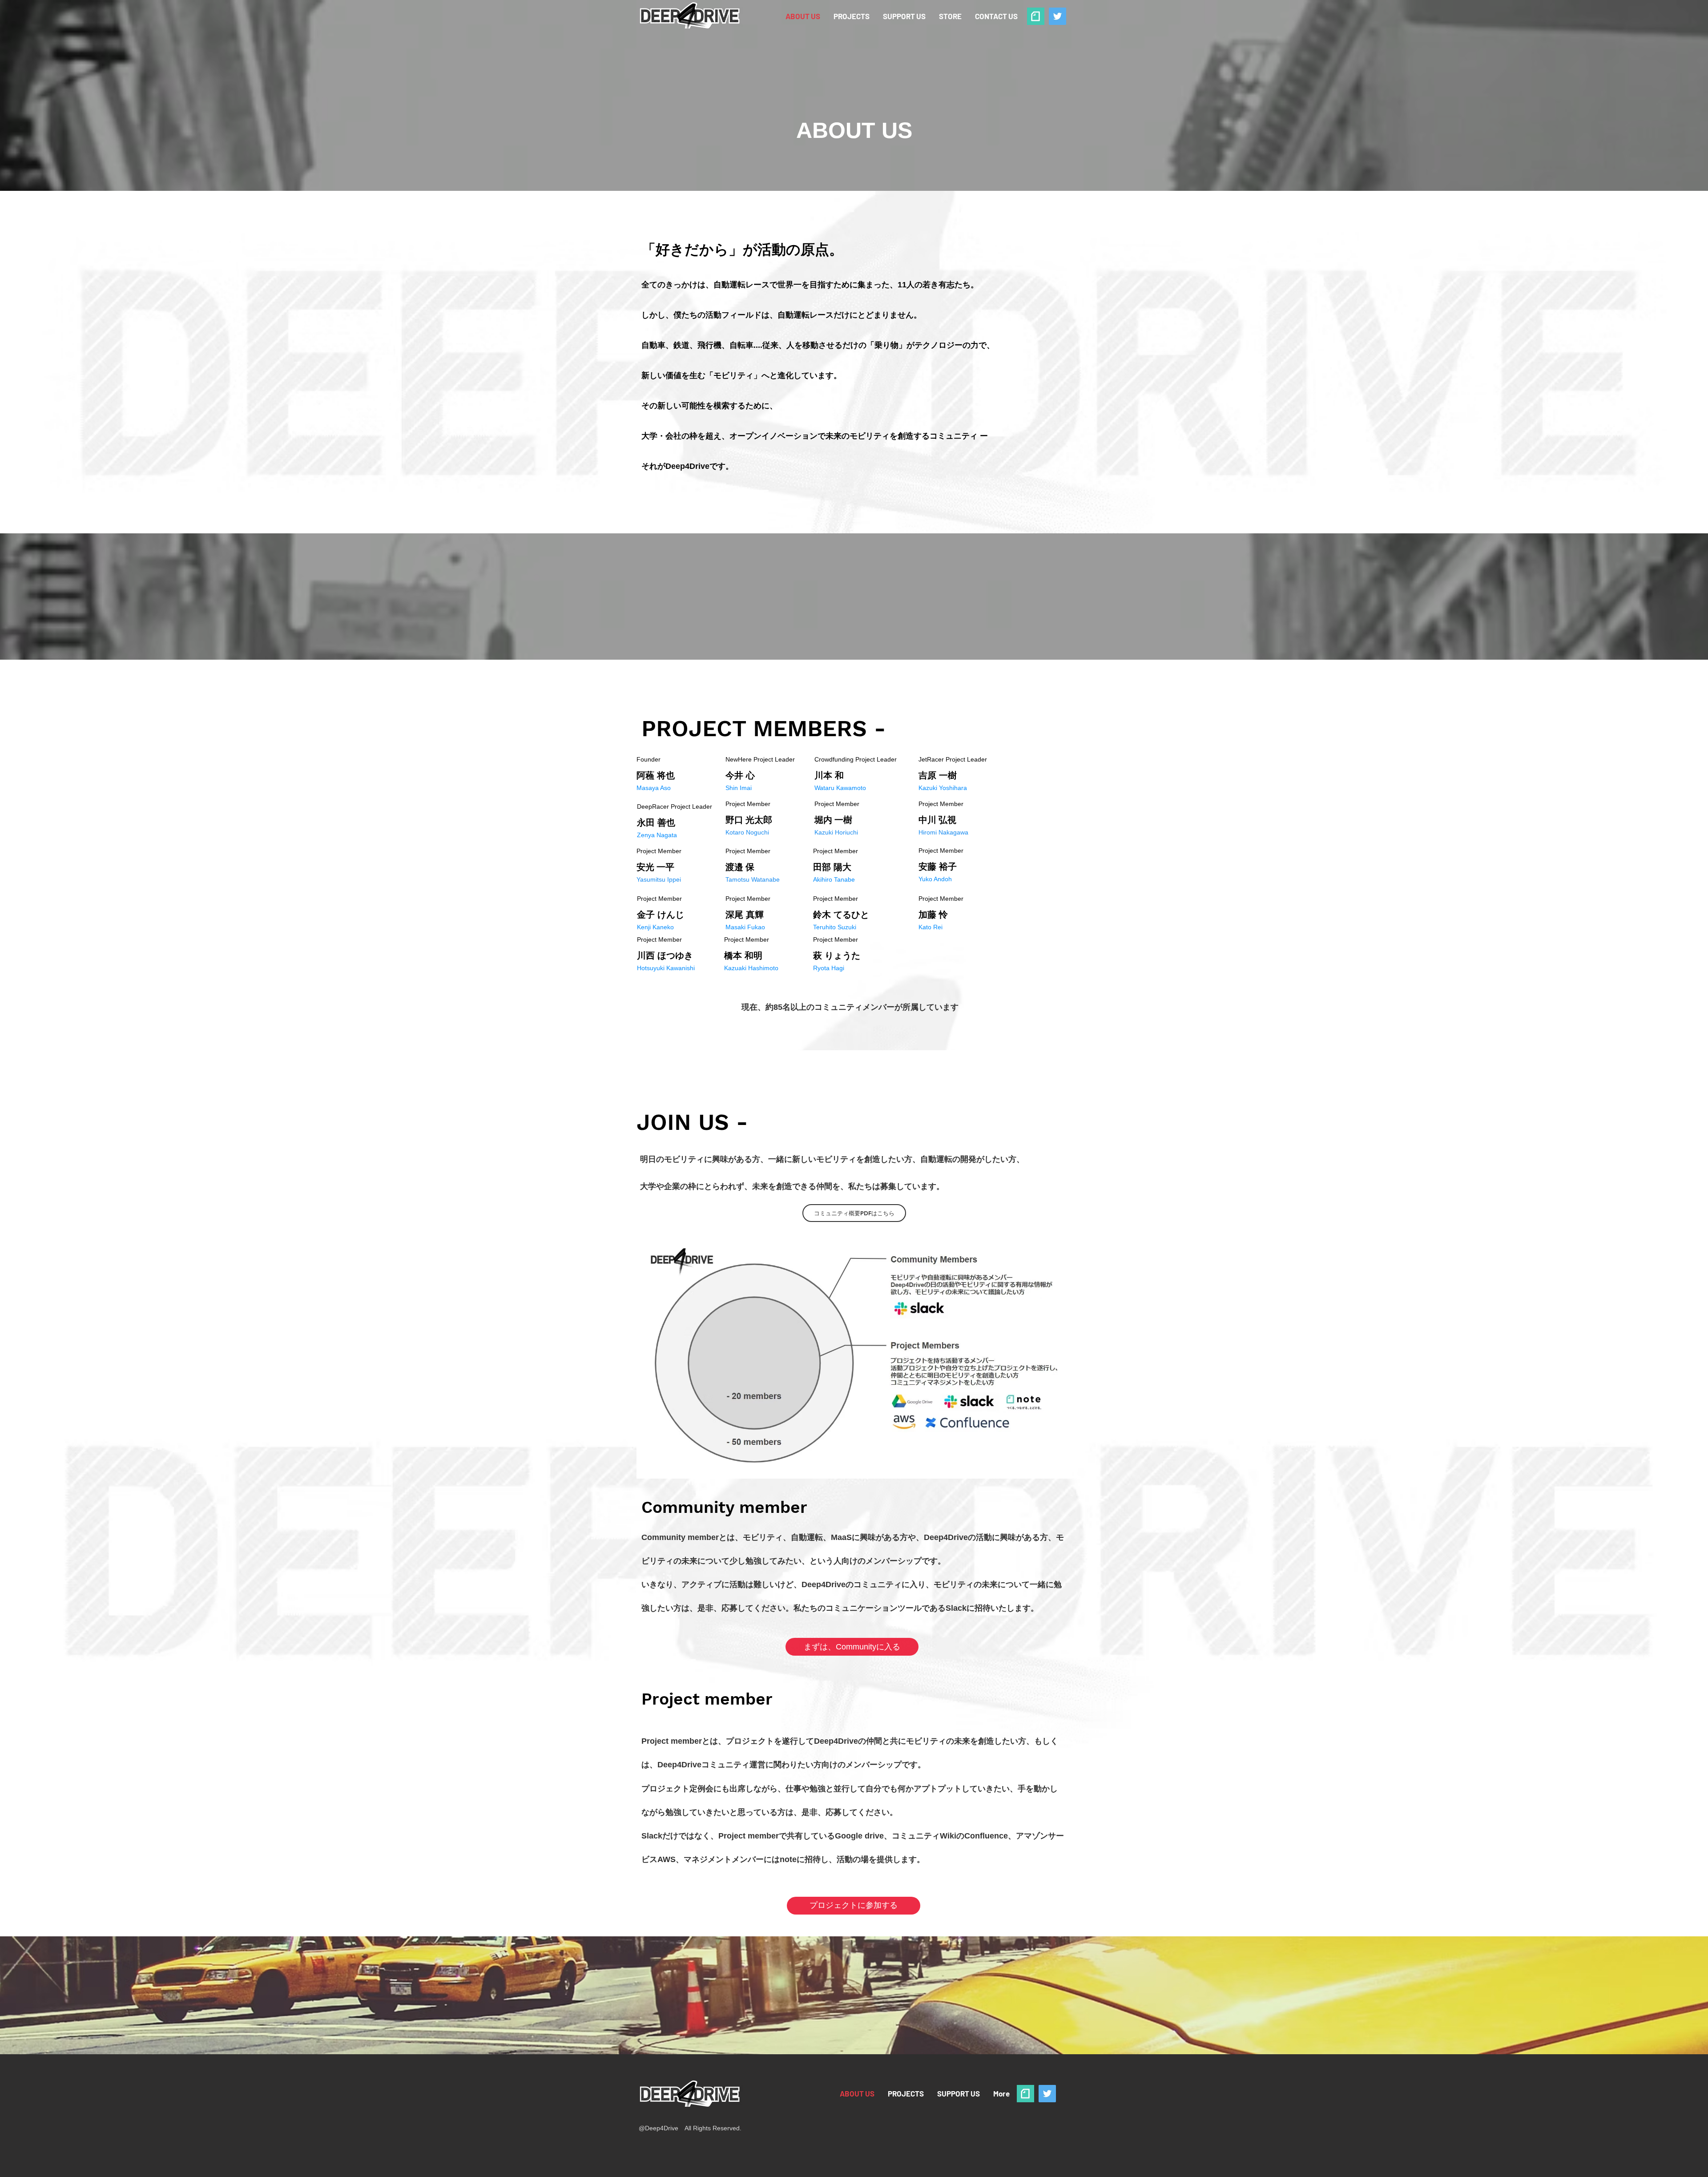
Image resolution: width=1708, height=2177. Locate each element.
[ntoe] (1036, 16)
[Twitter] (1057, 16)
